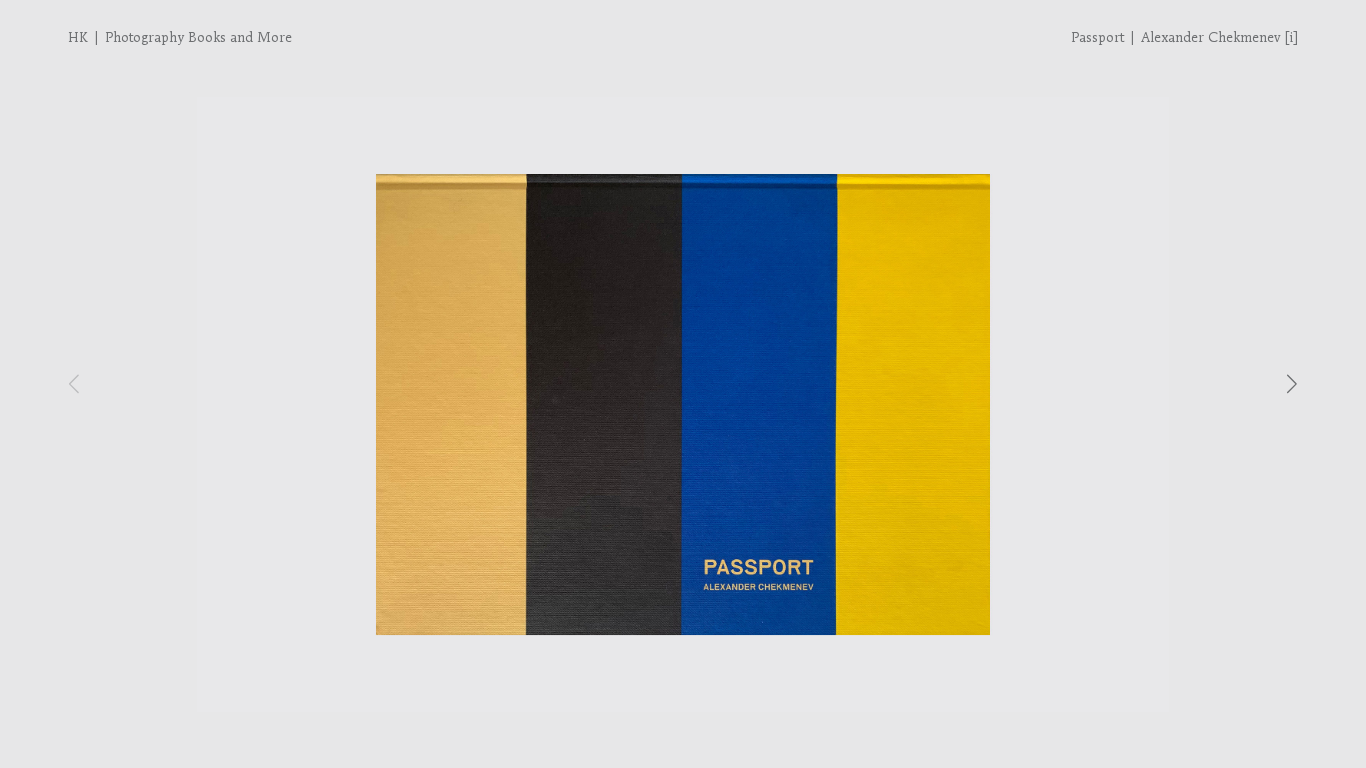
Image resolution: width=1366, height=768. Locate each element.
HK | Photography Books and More (180, 38)
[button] (1292, 383)
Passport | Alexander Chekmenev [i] (1184, 38)
